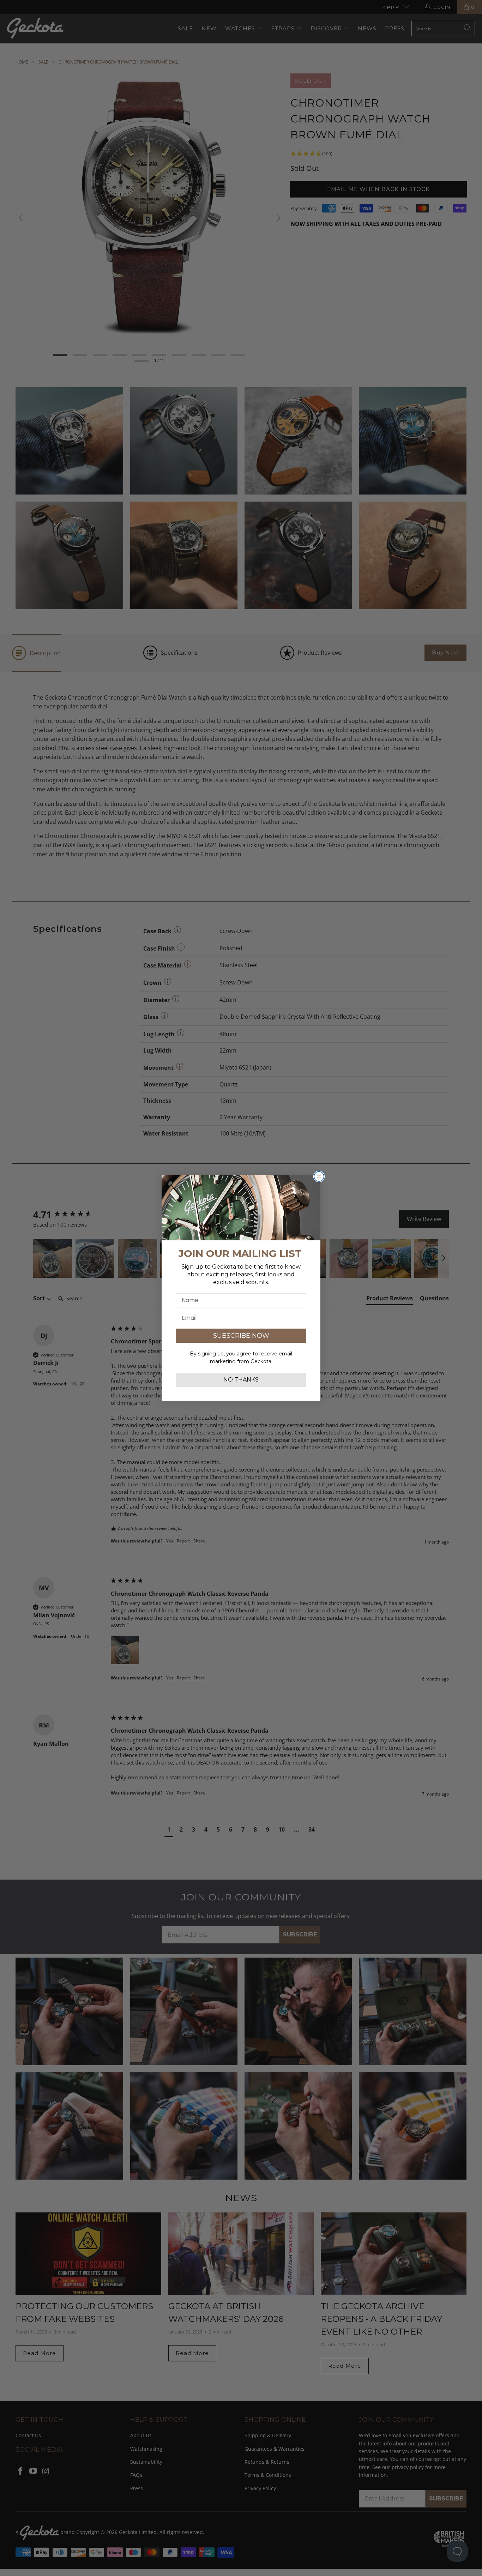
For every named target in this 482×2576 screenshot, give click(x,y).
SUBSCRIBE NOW (241, 1336)
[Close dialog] (319, 1176)
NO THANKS (241, 1380)
